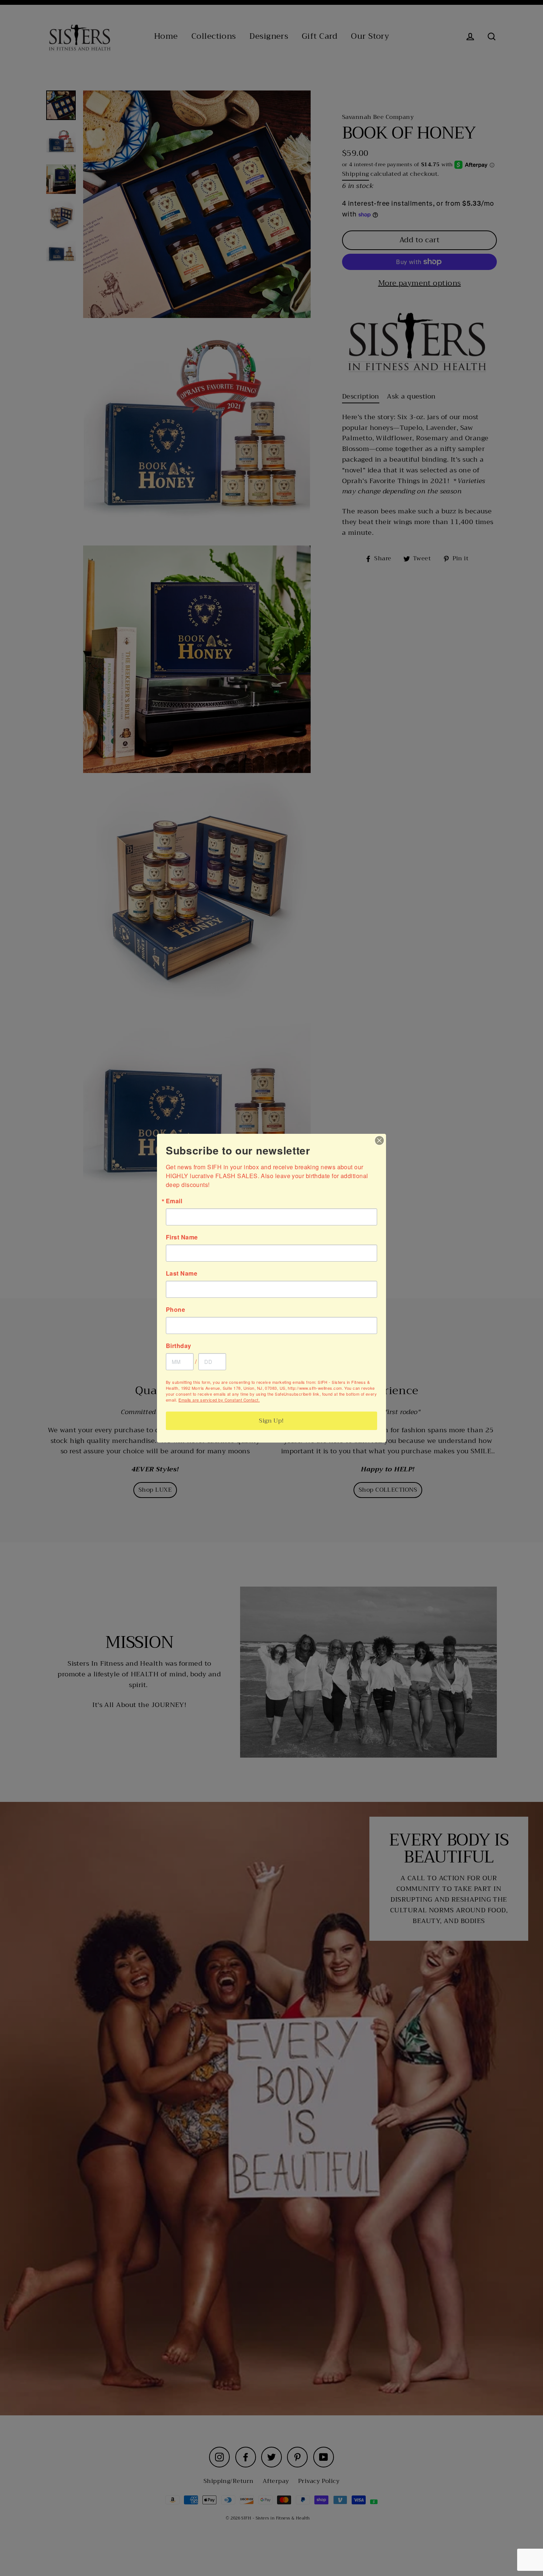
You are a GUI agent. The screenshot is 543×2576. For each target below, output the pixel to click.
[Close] (379, 1140)
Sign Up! (271, 1421)
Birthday (179, 1346)
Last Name (182, 1273)
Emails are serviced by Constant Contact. (219, 1400)
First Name (182, 1237)
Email (174, 1201)
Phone (175, 1310)
